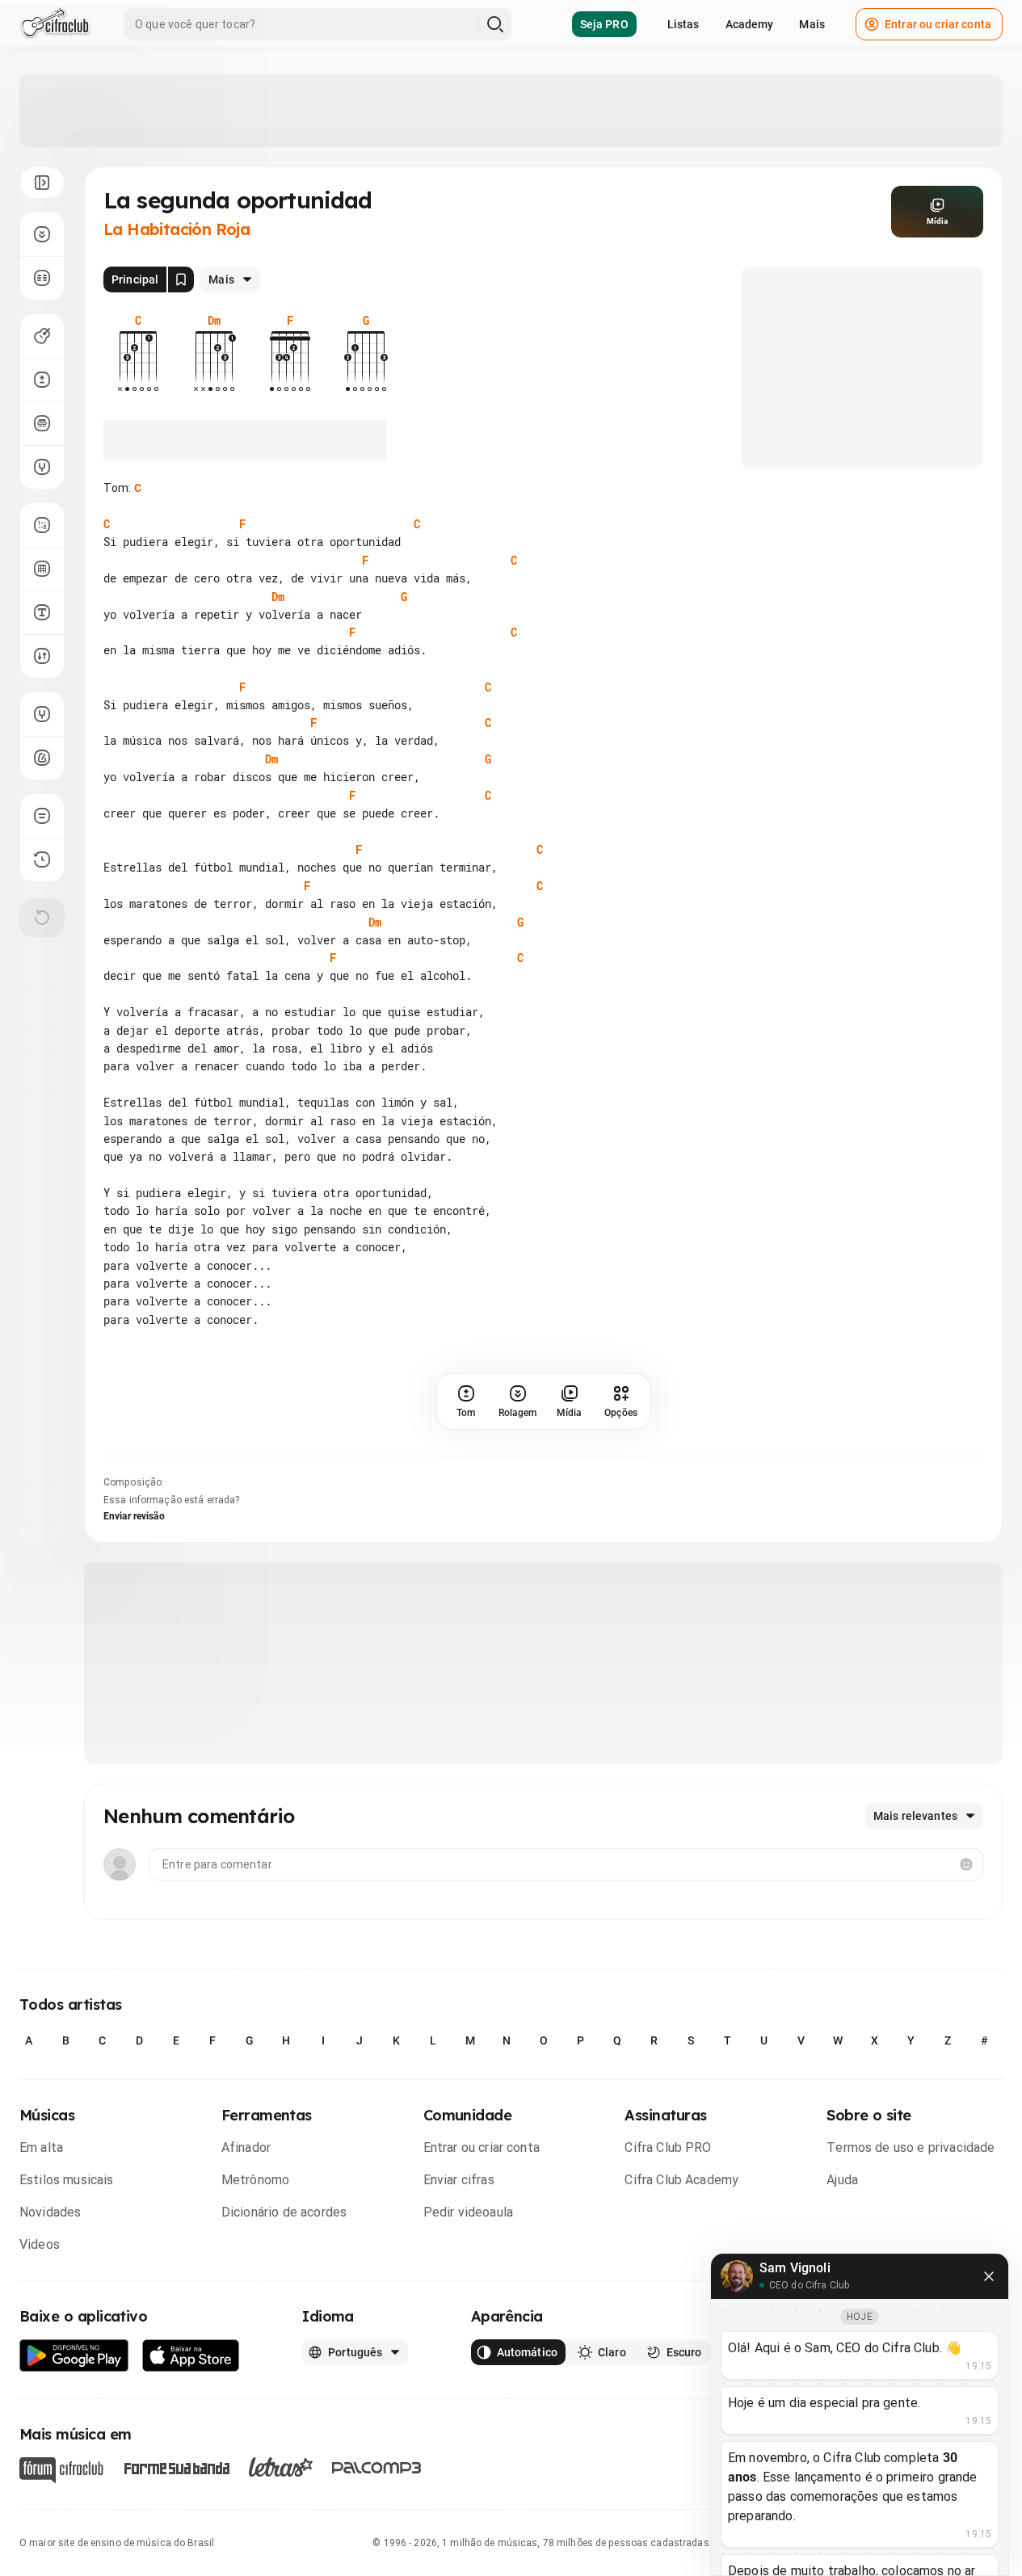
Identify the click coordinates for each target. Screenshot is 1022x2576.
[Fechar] (989, 2276)
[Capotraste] (42, 423)
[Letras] (281, 2467)
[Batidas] (42, 656)
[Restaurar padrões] (42, 918)
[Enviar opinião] (42, 816)
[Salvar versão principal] (181, 279)
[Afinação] (42, 467)
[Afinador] (42, 714)
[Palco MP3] (377, 2468)
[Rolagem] (42, 234)
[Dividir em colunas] (42, 278)
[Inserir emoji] (966, 1864)
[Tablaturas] (42, 525)
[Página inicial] (55, 24)
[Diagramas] (42, 569)
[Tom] (42, 380)
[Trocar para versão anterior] (42, 859)
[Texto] (42, 612)
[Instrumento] (42, 336)
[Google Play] (74, 2356)
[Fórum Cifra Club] (61, 2470)
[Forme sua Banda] (176, 2467)
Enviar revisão (134, 1516)
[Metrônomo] (42, 758)
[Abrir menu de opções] (42, 183)
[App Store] (191, 2356)
